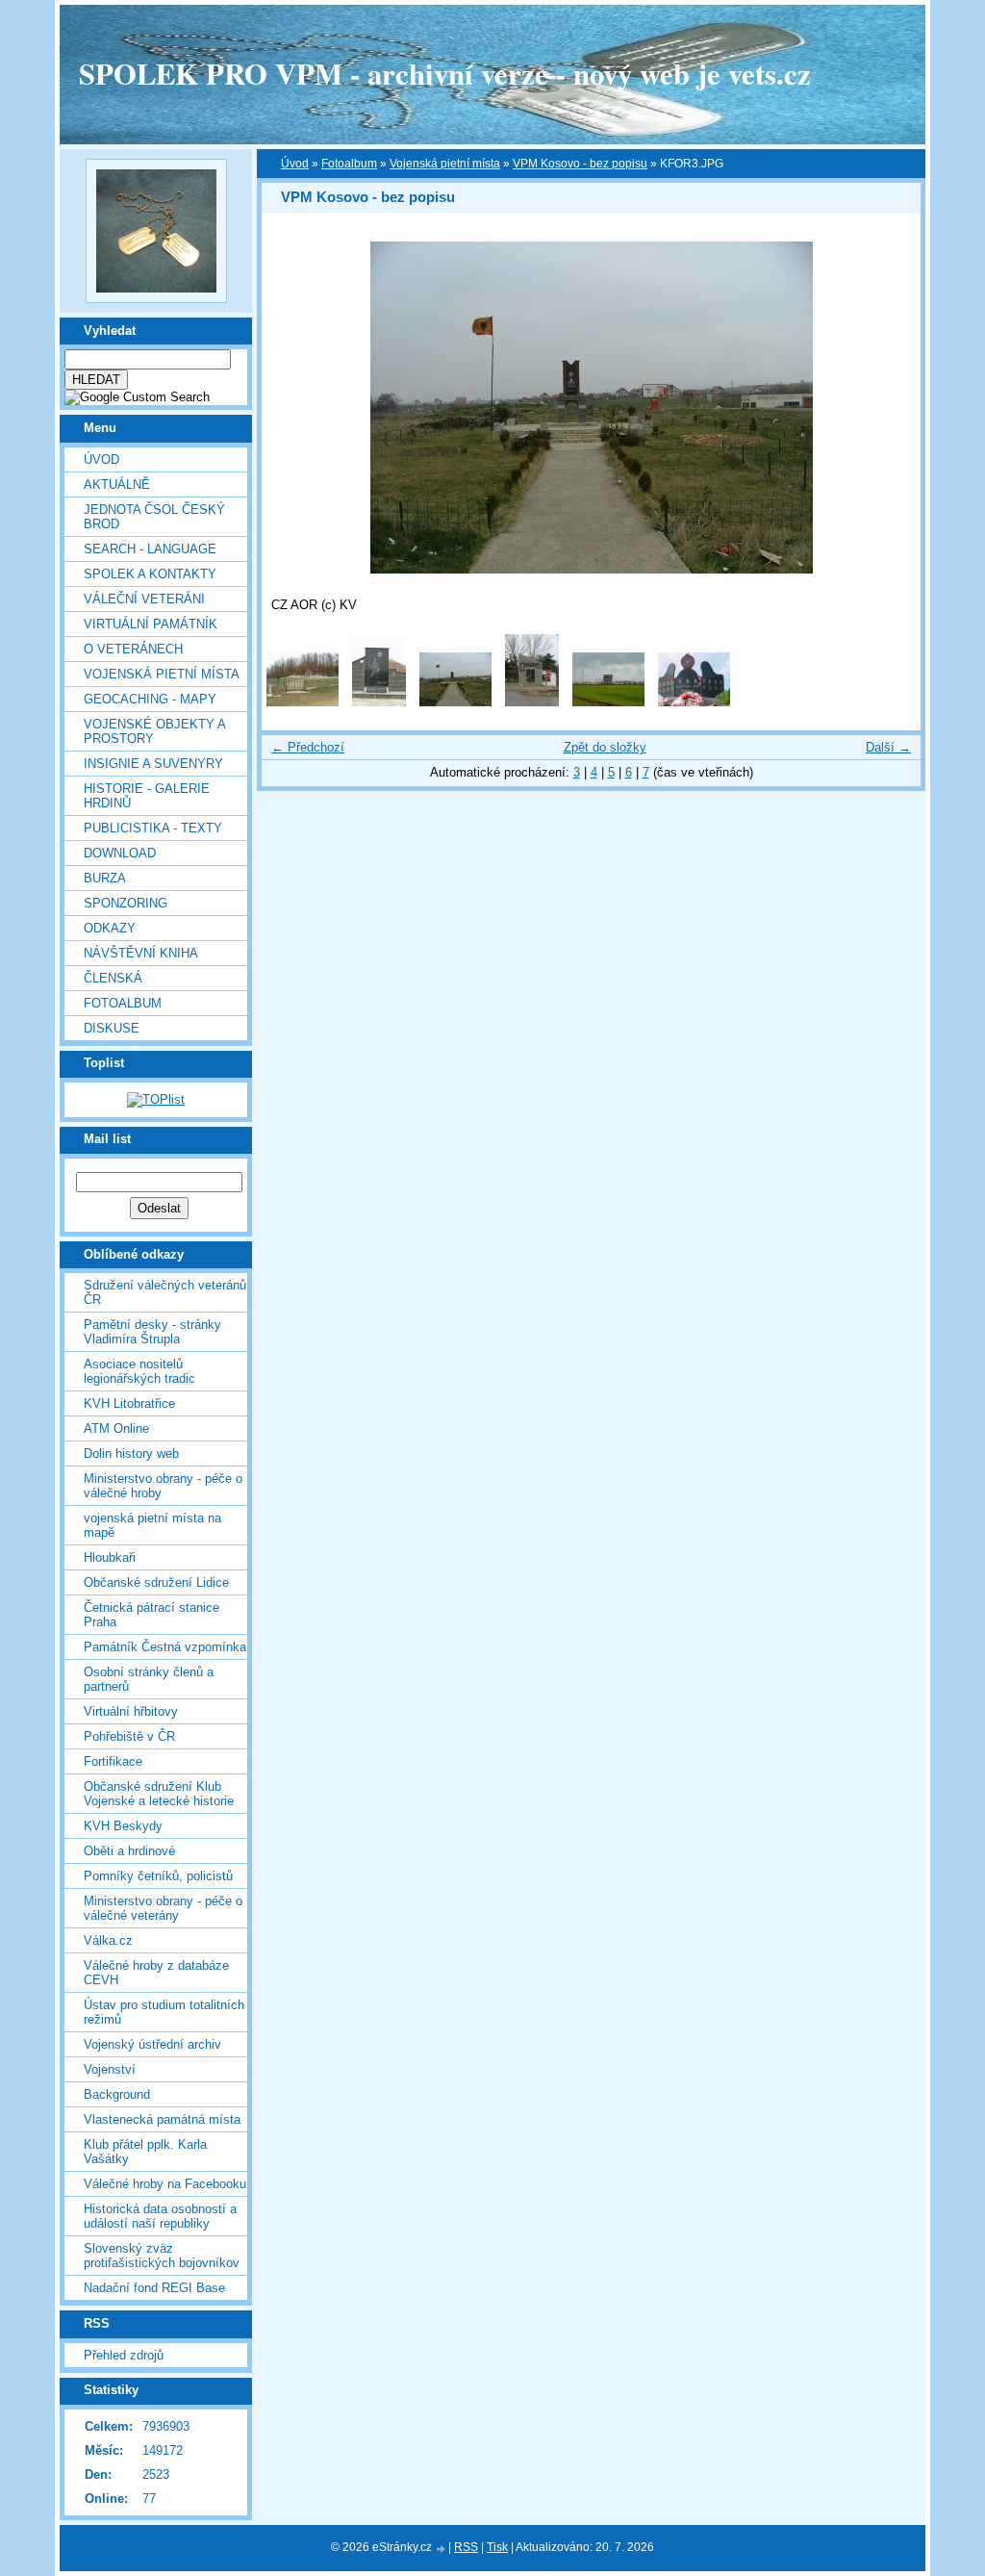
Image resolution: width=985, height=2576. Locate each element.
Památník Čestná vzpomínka (165, 1647)
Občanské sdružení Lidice (156, 1582)
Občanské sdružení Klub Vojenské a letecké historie (159, 1794)
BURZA (105, 878)
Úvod (101, 459)
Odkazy (110, 928)
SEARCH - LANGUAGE (150, 549)
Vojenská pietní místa (445, 164)
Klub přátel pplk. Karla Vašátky (145, 2152)
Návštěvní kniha (141, 953)
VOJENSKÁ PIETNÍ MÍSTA (162, 674)
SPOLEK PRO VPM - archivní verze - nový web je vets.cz (445, 73)
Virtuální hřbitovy (131, 1711)
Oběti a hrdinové (129, 1851)
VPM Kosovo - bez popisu (580, 164)
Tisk (497, 2547)
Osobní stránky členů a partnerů (149, 1679)
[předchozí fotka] (293, 408)
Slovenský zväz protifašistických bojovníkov (162, 2256)
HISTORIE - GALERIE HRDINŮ (147, 796)
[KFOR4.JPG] (532, 702)
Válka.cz (108, 1940)
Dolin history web (131, 1454)
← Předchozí (308, 747)
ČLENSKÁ (113, 978)
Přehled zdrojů (124, 2355)
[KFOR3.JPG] (455, 702)
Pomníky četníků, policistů (158, 1876)
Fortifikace (113, 1761)
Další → (888, 747)
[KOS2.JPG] (694, 702)
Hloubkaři (110, 1557)
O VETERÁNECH (133, 649)
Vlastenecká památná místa (162, 2119)
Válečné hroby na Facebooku (165, 2184)
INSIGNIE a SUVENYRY (153, 764)
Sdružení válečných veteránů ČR (165, 1292)
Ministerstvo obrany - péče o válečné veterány (163, 1908)
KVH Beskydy (123, 1826)
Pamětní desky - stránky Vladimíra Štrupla (152, 1332)
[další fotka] (889, 408)
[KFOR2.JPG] (379, 702)
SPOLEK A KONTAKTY (150, 574)
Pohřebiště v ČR (129, 1736)
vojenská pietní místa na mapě (152, 1525)
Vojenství (110, 2069)
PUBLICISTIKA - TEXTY (153, 828)
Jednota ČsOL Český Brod (154, 517)
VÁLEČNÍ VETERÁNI (144, 599)
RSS (466, 2547)
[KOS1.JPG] (608, 702)
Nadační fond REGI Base (154, 2288)
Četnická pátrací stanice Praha (152, 1615)
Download (120, 853)
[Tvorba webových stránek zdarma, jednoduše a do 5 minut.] (442, 2549)
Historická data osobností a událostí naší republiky (160, 2216)
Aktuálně (117, 485)
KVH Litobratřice (129, 1403)
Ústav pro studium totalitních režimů (164, 2012)
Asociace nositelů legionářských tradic (139, 1371)
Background (117, 2094)
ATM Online (116, 1428)
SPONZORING (126, 903)
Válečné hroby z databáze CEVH (156, 1973)
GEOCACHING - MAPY (150, 699)
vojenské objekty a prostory (154, 731)
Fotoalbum (123, 1003)
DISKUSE (112, 1028)
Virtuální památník (151, 624)
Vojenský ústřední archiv (152, 2044)
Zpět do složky (605, 747)
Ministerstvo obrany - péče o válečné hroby (163, 1486)
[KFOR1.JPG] (303, 702)
